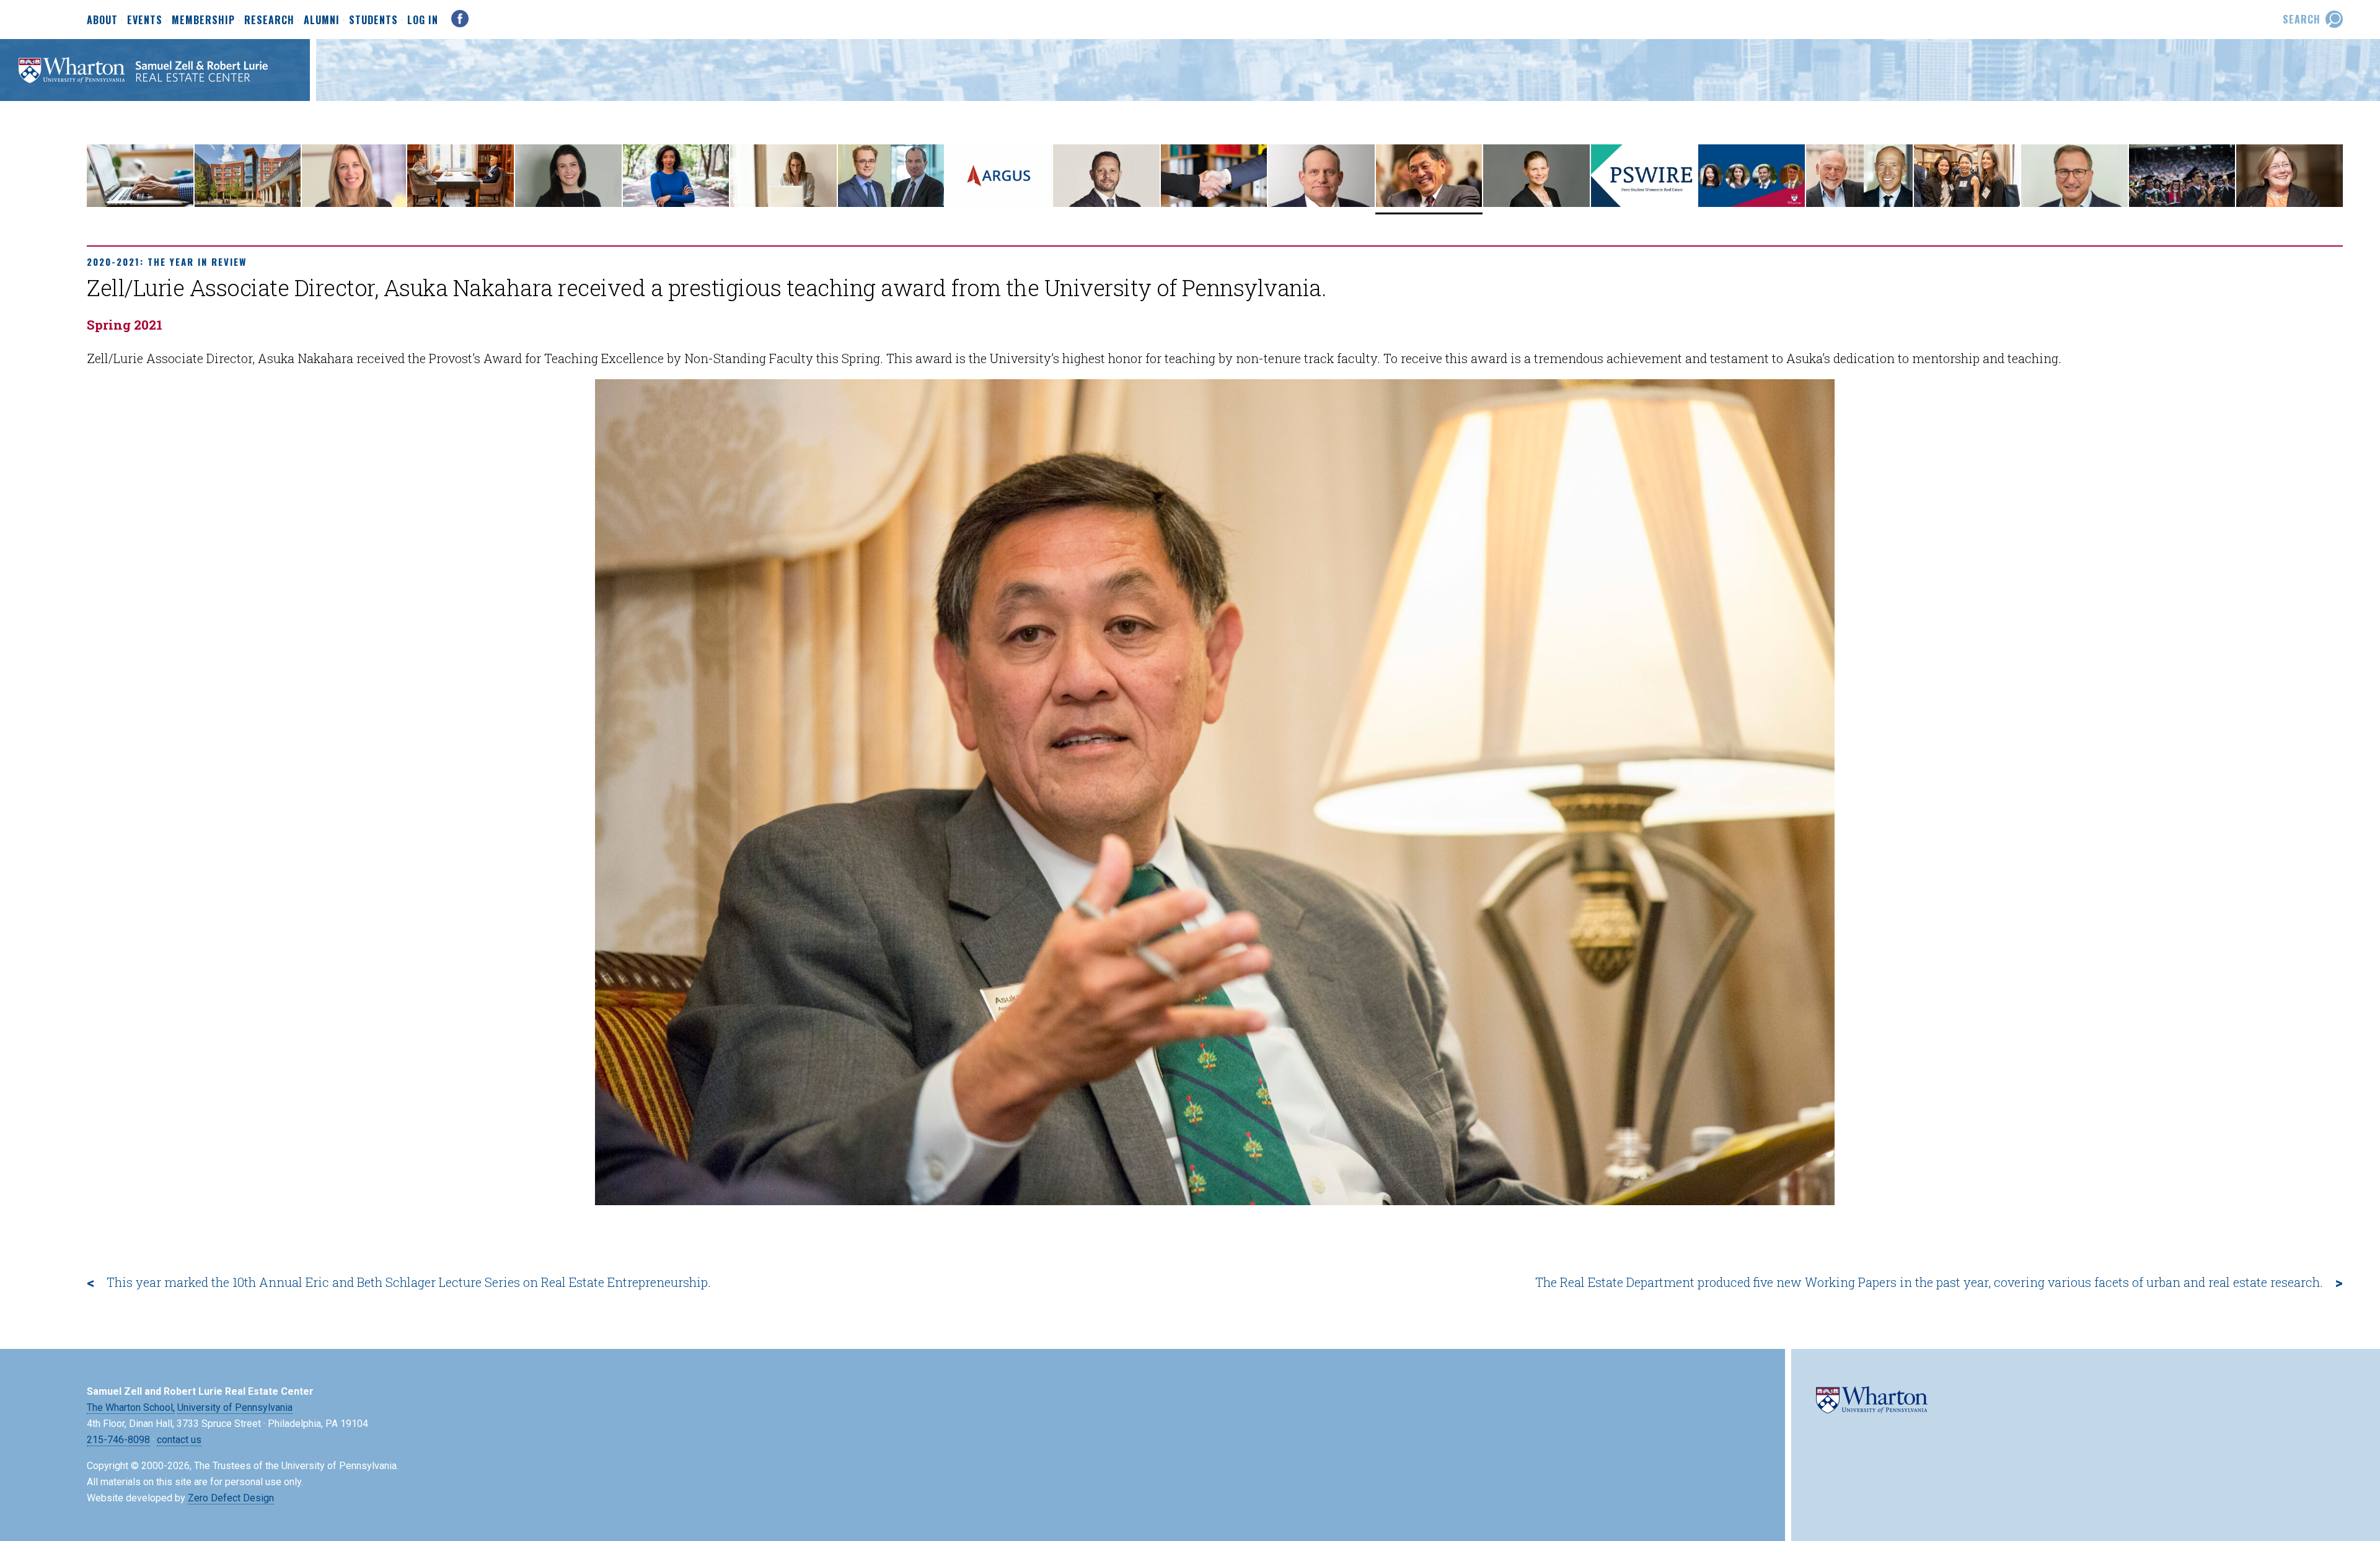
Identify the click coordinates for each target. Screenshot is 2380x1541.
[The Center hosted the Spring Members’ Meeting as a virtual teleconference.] (1859, 204)
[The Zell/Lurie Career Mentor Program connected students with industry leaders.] (461, 204)
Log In (423, 20)
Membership (203, 20)
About (102, 20)
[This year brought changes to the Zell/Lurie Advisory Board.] (2074, 204)
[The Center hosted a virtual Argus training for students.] (998, 204)
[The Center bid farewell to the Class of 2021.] (2182, 204)
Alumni (322, 20)
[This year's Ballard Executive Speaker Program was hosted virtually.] (568, 204)
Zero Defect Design (231, 1498)
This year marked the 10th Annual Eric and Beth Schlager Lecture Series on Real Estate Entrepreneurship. (409, 1282)
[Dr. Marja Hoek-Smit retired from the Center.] (2290, 204)
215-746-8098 (118, 1440)
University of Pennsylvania (235, 1407)
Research (269, 20)
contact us (179, 1440)
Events (145, 20)
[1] (1215, 1195)
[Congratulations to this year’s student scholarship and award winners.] (1967, 204)
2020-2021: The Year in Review (167, 261)
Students (373, 20)
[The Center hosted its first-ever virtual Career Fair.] (1214, 204)
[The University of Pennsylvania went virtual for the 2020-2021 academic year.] (140, 204)
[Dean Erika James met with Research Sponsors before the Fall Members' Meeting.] (676, 204)
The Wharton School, (131, 1407)
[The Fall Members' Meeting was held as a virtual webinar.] (783, 204)
